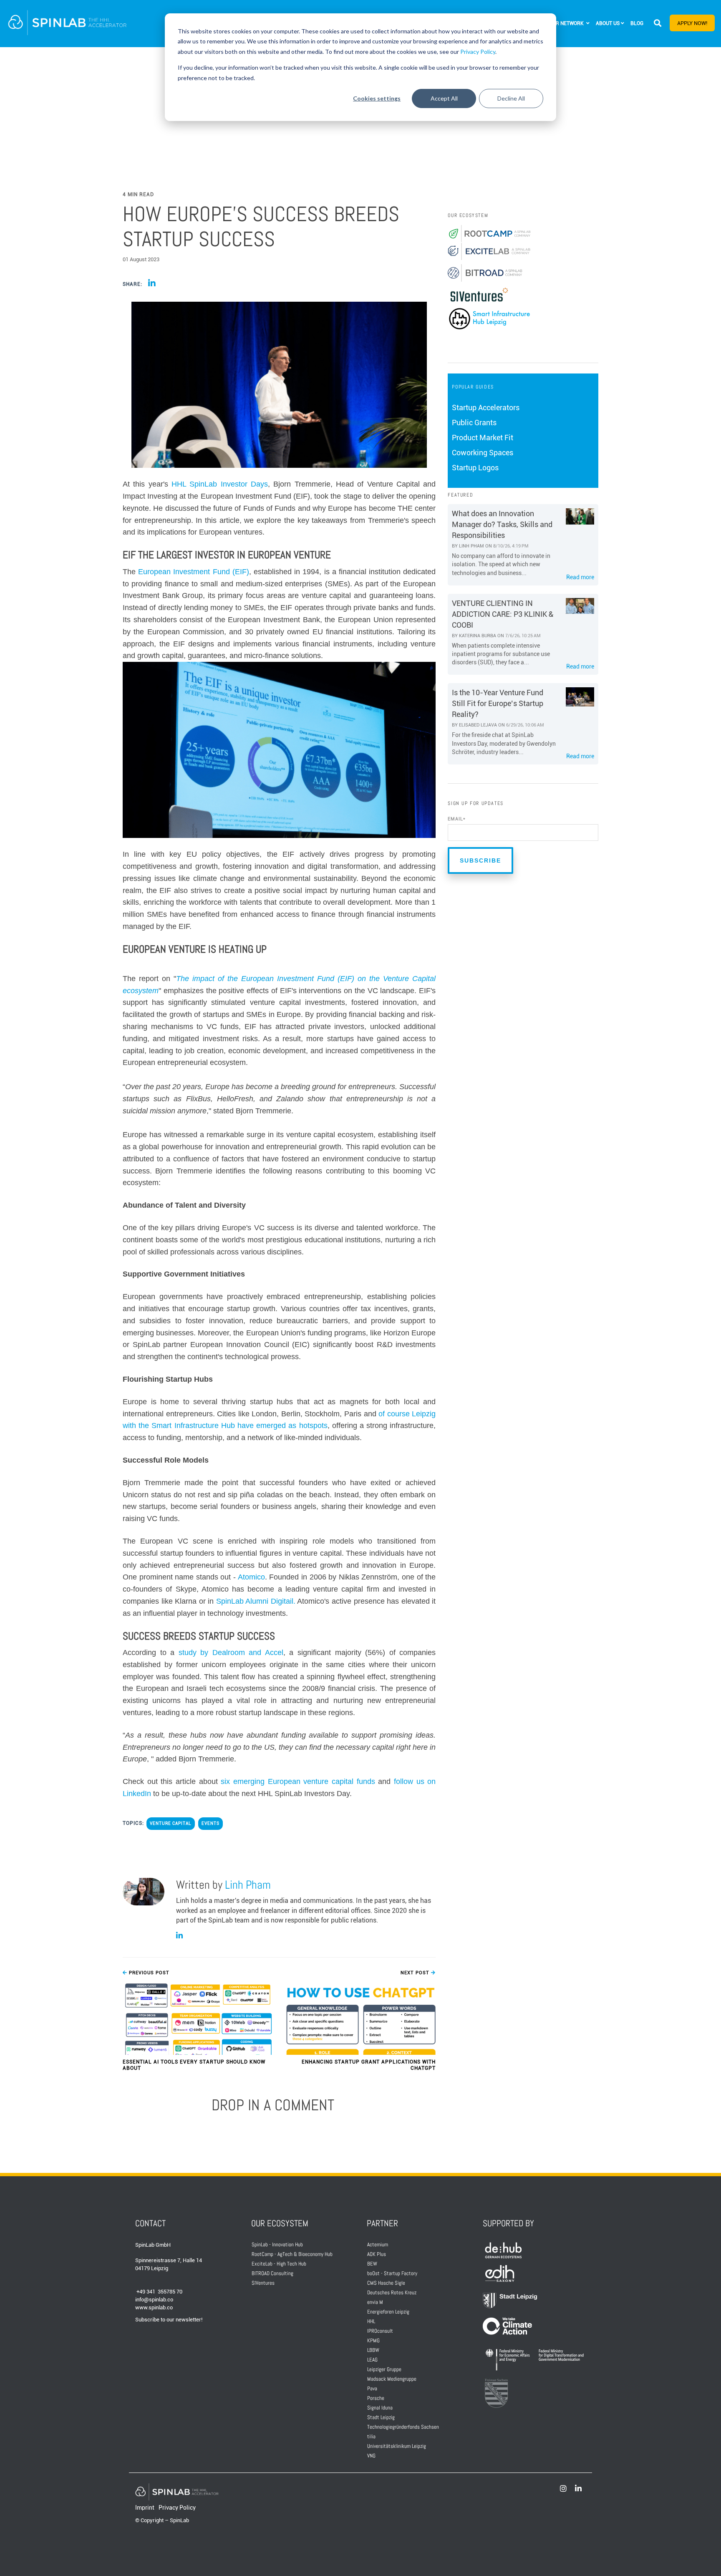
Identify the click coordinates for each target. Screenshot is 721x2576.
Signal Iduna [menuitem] (380, 2408)
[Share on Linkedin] (152, 284)
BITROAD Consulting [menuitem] (272, 2273)
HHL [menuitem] (371, 2321)
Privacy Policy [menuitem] (177, 2508)
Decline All (511, 98)
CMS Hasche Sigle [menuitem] (386, 2283)
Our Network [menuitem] (567, 23)
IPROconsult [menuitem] (380, 2331)
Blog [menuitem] (637, 23)
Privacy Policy (478, 52)
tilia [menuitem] (371, 2436)
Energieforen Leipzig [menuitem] (388, 2312)
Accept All (444, 98)
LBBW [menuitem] (373, 2350)
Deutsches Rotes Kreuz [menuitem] (392, 2292)
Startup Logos (475, 468)
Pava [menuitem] (372, 2388)
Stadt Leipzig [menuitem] (381, 2417)
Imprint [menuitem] (145, 2508)
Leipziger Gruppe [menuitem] (384, 2369)
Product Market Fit (483, 438)
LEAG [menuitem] (372, 2360)
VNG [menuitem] (371, 2456)
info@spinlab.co (154, 2300)
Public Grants (474, 423)
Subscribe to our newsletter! (169, 2320)
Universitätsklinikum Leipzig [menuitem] (397, 2446)
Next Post (416, 1973)
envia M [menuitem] (375, 2302)
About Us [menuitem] (608, 23)
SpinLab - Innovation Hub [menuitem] (277, 2244)
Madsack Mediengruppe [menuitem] (392, 2379)
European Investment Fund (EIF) (194, 572)
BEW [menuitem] (372, 2264)
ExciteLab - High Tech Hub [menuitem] (279, 2264)
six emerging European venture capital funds (298, 1781)
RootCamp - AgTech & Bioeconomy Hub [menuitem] (292, 2254)
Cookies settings (377, 98)
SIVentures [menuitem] (263, 2283)
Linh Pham (248, 1885)
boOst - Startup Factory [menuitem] (392, 2273)
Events (211, 1823)
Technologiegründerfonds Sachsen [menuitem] (403, 2427)
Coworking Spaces (483, 453)
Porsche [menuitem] (376, 2398)
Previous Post (148, 1973)
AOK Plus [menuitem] (377, 2254)
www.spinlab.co (154, 2307)
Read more (580, 577)
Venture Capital (171, 1823)
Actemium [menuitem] (378, 2244)
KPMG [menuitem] (373, 2340)
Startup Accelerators (486, 407)
